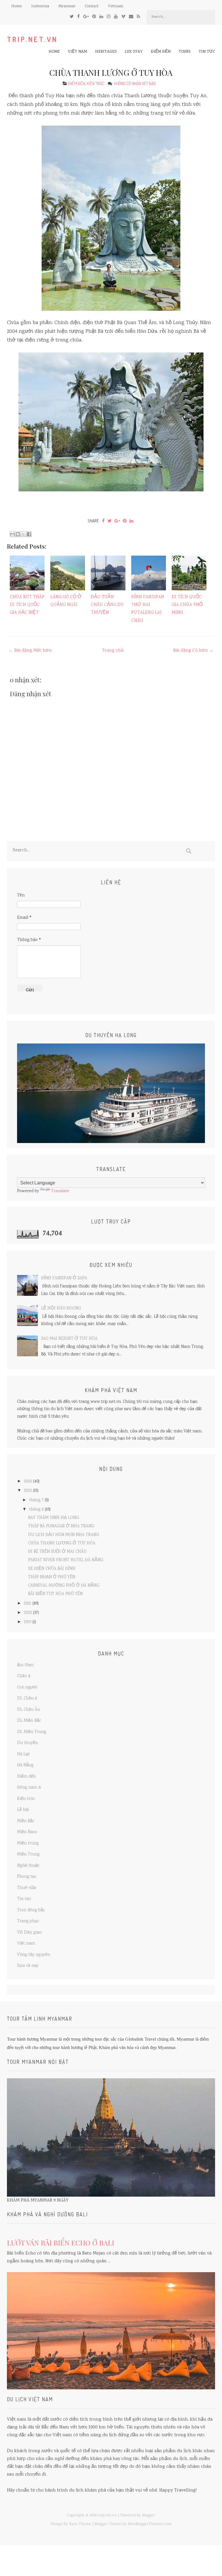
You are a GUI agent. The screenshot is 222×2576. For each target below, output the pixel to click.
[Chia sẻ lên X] (23, 534)
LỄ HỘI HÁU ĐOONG (61, 1309)
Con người (27, 1688)
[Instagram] (109, 17)
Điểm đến (77, 83)
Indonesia (40, 6)
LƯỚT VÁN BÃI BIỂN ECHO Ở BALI (61, 2243)
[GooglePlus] (86, 17)
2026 (28, 1482)
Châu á (24, 1676)
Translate (60, 1191)
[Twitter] (72, 17)
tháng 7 (36, 1500)
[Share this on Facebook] (103, 521)
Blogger (148, 2516)
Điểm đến (161, 52)
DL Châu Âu (28, 1710)
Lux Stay (134, 52)
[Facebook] (78, 17)
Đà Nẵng (25, 1765)
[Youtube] (116, 17)
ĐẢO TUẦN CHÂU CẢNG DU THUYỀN (107, 605)
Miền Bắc (26, 1821)
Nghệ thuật (28, 1866)
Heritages (106, 52)
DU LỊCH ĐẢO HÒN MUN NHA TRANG (64, 1535)
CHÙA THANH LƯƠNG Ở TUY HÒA (111, 72)
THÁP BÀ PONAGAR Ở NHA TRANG (61, 1526)
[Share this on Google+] (117, 521)
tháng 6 (36, 1510)
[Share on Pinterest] (125, 521)
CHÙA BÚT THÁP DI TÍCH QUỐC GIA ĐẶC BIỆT (27, 605)
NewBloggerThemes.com (150, 2524)
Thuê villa (27, 1888)
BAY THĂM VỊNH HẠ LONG (53, 1518)
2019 (27, 1622)
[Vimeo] (123, 17)
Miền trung (28, 1844)
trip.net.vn (32, 39)
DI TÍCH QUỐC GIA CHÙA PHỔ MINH (187, 605)
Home (17, 6)
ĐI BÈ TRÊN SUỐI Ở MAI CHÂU (57, 1552)
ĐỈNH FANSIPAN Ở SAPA (64, 1278)
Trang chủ (113, 651)
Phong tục (27, 1877)
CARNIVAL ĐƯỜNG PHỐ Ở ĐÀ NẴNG (64, 1586)
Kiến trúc (96, 83)
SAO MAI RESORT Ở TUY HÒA (69, 1339)
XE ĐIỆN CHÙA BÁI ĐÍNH (52, 1569)
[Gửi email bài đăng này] (12, 534)
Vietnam (115, 6)
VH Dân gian (29, 1933)
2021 (27, 1604)
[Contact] (131, 17)
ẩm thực (26, 1665)
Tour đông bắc (31, 1910)
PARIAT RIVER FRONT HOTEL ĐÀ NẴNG (66, 1560)
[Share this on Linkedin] (131, 521)
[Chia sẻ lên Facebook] (29, 534)
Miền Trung (28, 1855)
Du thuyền (27, 1743)
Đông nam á (29, 1788)
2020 (28, 1613)
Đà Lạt (23, 1754)
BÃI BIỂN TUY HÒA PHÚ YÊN (55, 1594)
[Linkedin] (101, 17)
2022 (28, 1491)
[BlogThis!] (18, 534)
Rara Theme (80, 2524)
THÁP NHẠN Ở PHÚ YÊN (52, 1577)
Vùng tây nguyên (34, 1955)
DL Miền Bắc (29, 1721)
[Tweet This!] (110, 521)
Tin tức (207, 52)
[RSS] (138, 17)
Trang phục (28, 1921)
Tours (185, 52)
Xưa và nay (28, 1966)
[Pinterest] (94, 17)
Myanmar (67, 6)
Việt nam (77, 52)
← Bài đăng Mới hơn (30, 651)
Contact (92, 6)
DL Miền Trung (32, 1732)
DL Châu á (27, 1699)
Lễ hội (23, 1810)
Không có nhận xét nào (135, 83)
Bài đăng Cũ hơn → (193, 651)
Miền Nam (27, 1832)
